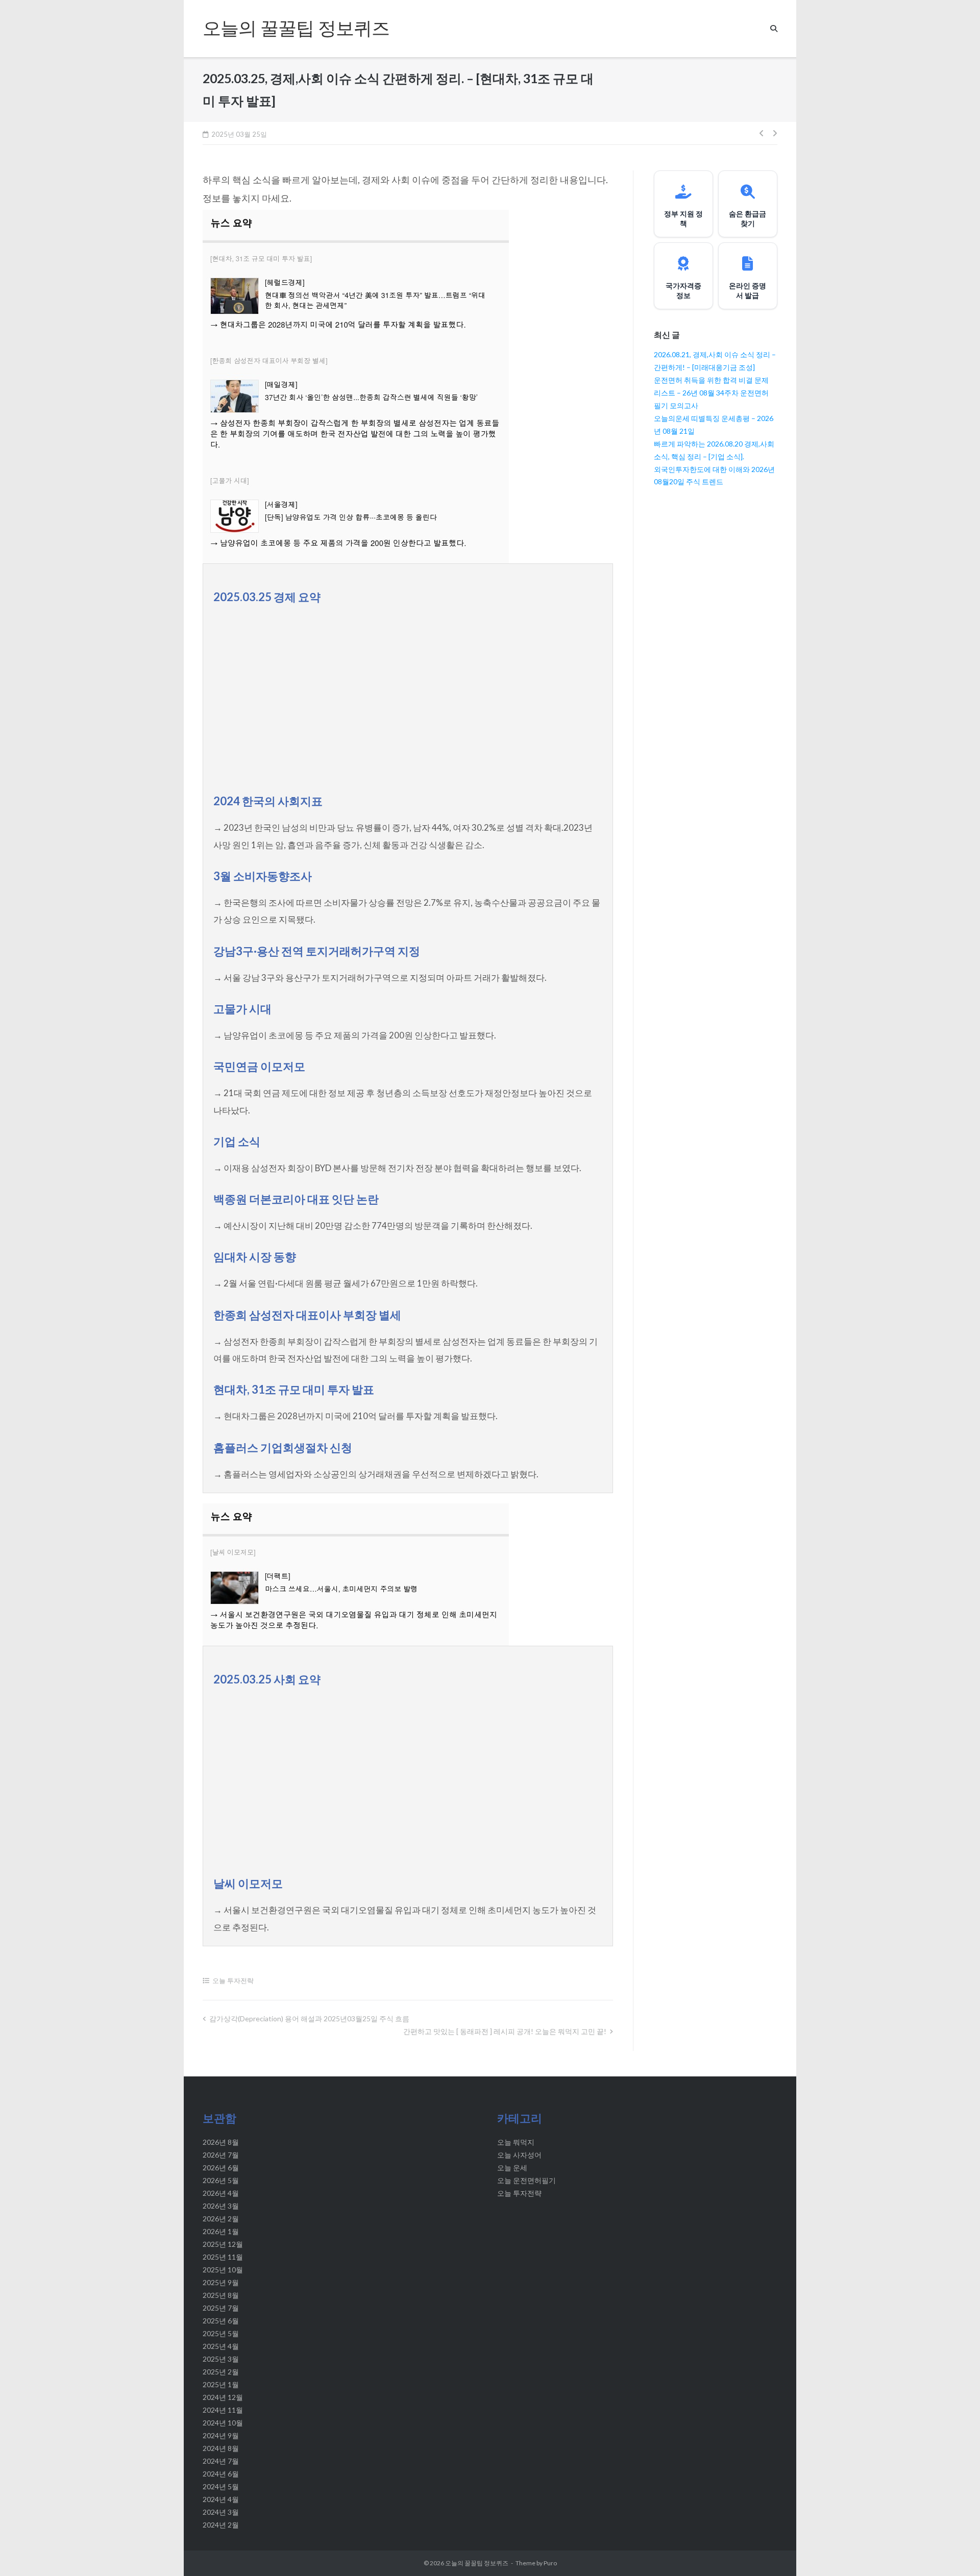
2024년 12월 (223, 2397)
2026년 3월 (221, 2206)
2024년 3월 (221, 2512)
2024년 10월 (223, 2423)
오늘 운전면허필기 (526, 2180)
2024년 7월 (221, 2461)
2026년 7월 (221, 2155)
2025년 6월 (221, 2321)
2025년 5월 (221, 2333)
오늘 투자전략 (233, 1980)
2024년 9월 (221, 2435)
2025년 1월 (221, 2384)
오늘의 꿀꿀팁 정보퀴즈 (477, 2563)
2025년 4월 (221, 2346)
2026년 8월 (221, 2142)
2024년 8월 (221, 2448)
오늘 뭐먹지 (516, 2142)
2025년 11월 (223, 2257)
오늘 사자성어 (519, 2155)
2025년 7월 (221, 2308)
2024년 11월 (223, 2410)
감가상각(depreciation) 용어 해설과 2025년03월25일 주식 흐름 (309, 2018)
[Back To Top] (954, 2551)
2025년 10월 (223, 2270)
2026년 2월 (221, 2219)
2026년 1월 (221, 2231)
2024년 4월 (221, 2499)
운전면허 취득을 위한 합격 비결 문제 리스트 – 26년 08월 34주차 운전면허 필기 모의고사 (711, 393)
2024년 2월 (221, 2525)
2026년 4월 (221, 2193)
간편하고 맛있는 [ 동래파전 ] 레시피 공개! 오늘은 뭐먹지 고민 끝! (505, 2031)
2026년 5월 (221, 2180)
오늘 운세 (512, 2168)
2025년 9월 (221, 2282)
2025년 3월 (221, 2359)
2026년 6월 (221, 2168)
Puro (550, 2563)
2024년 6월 (221, 2474)
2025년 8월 (221, 2295)
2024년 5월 (221, 2486)
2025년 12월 (223, 2244)
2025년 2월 (221, 2372)
